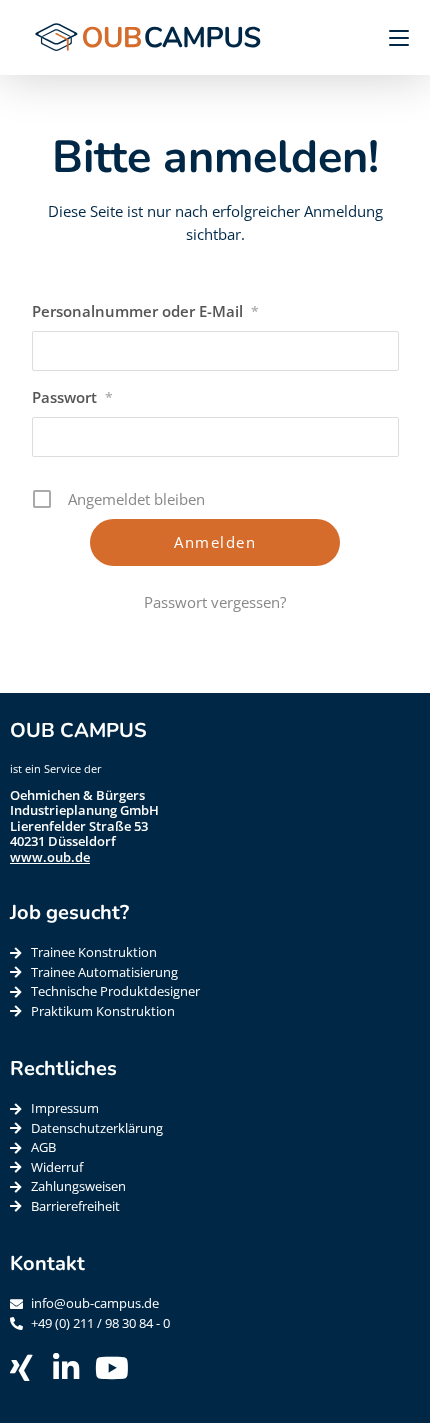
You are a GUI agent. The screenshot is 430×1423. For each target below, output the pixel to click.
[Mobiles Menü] (391, 37)
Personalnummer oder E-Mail (145, 311)
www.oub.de (50, 857)
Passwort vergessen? (215, 602)
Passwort (72, 397)
